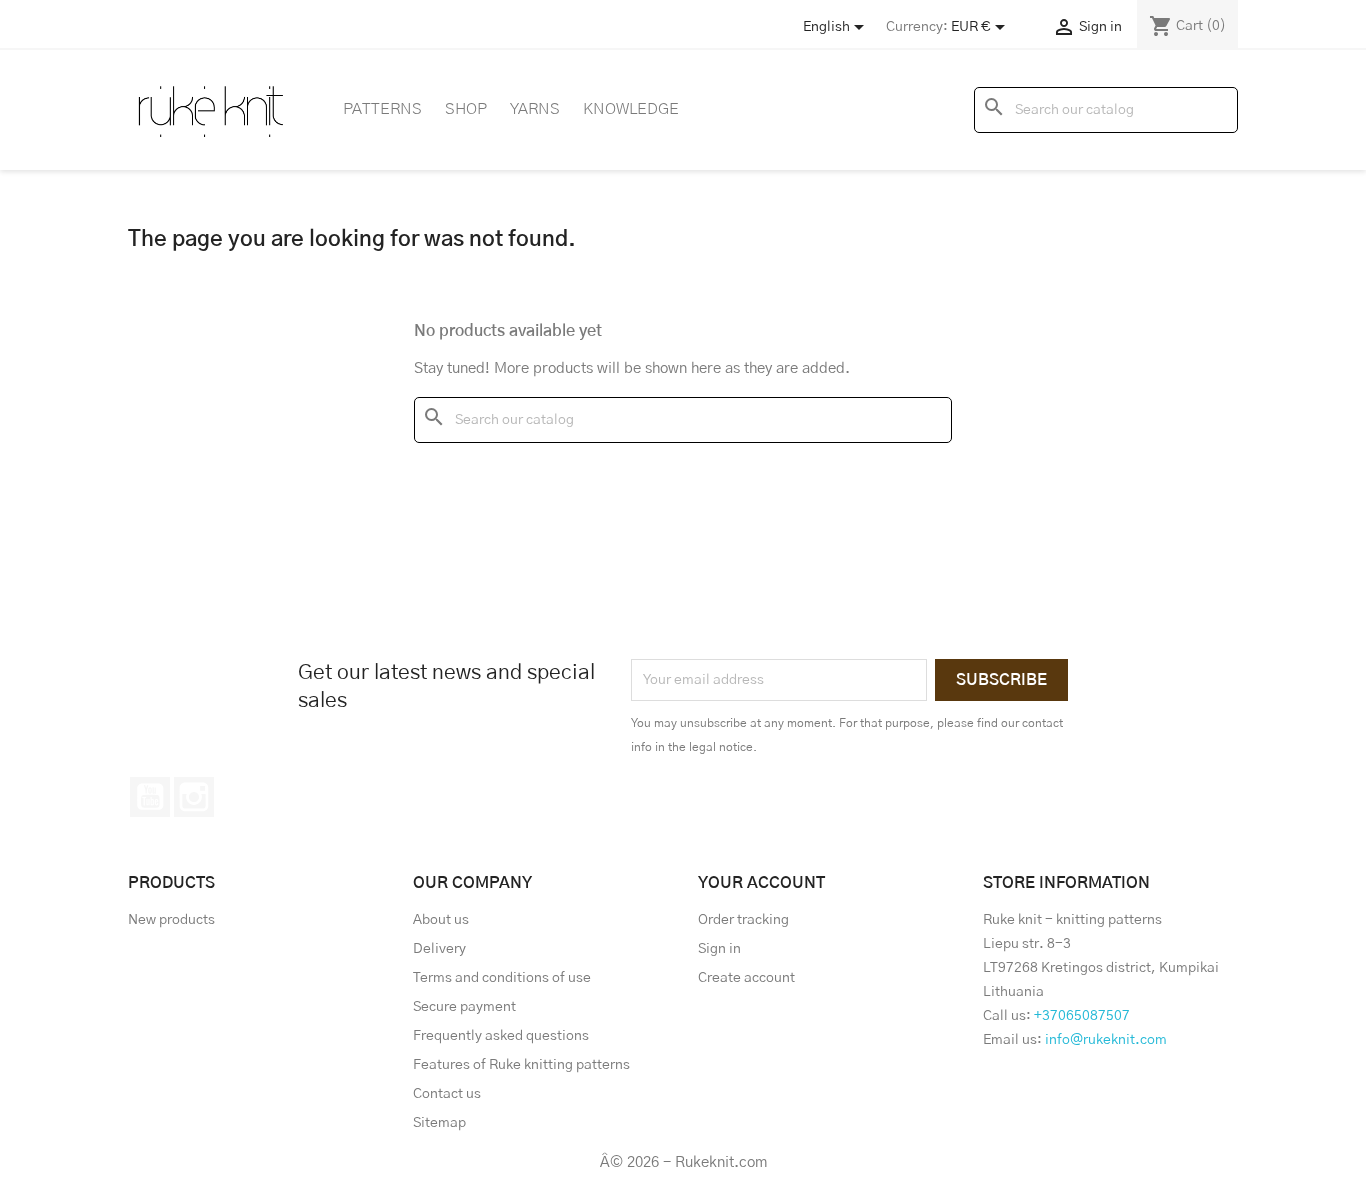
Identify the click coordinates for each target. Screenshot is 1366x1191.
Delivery (439, 949)
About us (441, 920)
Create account (746, 978)
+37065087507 (1082, 1016)
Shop (466, 109)
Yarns (535, 109)
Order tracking (743, 920)
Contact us (447, 1094)
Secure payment (464, 1007)
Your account (761, 883)
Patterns (382, 109)
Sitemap (439, 1123)
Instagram (194, 797)
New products (171, 920)
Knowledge (631, 109)
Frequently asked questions (501, 1036)
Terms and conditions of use (502, 978)
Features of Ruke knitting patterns (521, 1065)
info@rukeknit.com (1106, 1040)
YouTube (150, 797)
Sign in (719, 949)
